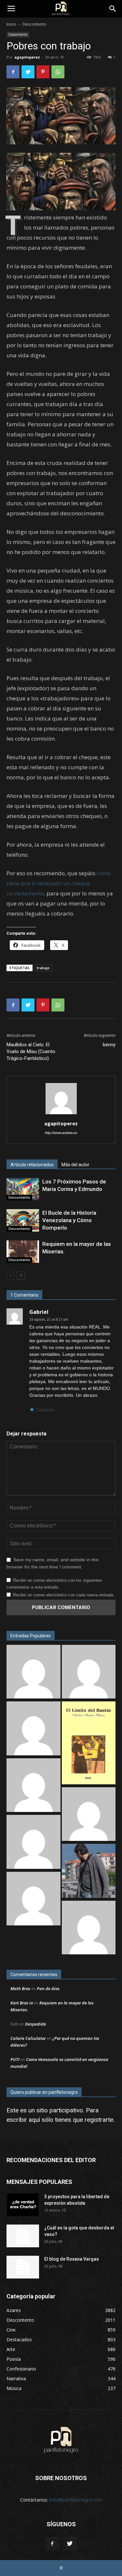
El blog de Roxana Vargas (72, 2259)
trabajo (43, 968)
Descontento (34, 24)
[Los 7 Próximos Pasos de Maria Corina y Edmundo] (23, 1189)
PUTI (15, 2059)
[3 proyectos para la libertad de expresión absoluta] (23, 2205)
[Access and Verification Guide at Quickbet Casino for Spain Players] (34, 1900)
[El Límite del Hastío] (89, 1744)
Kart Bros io (22, 2003)
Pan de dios (48, 1988)
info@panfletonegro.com (76, 2500)
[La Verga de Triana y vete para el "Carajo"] (89, 1872)
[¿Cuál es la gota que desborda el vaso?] (23, 2236)
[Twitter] (70, 2544)
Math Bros (20, 1988)
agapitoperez (27, 57)
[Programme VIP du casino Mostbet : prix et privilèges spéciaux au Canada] (34, 1786)
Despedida (36, 2024)
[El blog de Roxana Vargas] (23, 2267)
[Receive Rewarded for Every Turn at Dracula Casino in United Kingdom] (89, 1929)
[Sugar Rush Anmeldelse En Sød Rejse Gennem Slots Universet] (89, 1673)
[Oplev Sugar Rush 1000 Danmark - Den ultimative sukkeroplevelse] (34, 1729)
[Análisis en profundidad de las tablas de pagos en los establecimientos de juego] (34, 1673)
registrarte (99, 2120)
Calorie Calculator (28, 2038)
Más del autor (75, 1165)
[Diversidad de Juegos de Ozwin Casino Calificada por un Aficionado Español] (34, 1843)
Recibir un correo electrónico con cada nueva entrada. (64, 1595)
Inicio (11, 24)
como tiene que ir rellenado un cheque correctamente (59, 883)
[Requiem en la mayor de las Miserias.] (23, 1252)
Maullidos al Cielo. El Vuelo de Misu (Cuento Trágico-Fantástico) (31, 1051)
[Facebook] (52, 2544)
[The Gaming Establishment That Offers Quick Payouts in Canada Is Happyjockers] (89, 1815)
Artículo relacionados (32, 1165)
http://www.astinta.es (61, 1133)
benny (109, 1045)
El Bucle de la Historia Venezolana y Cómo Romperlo (69, 1220)
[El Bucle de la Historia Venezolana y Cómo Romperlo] (23, 1220)
